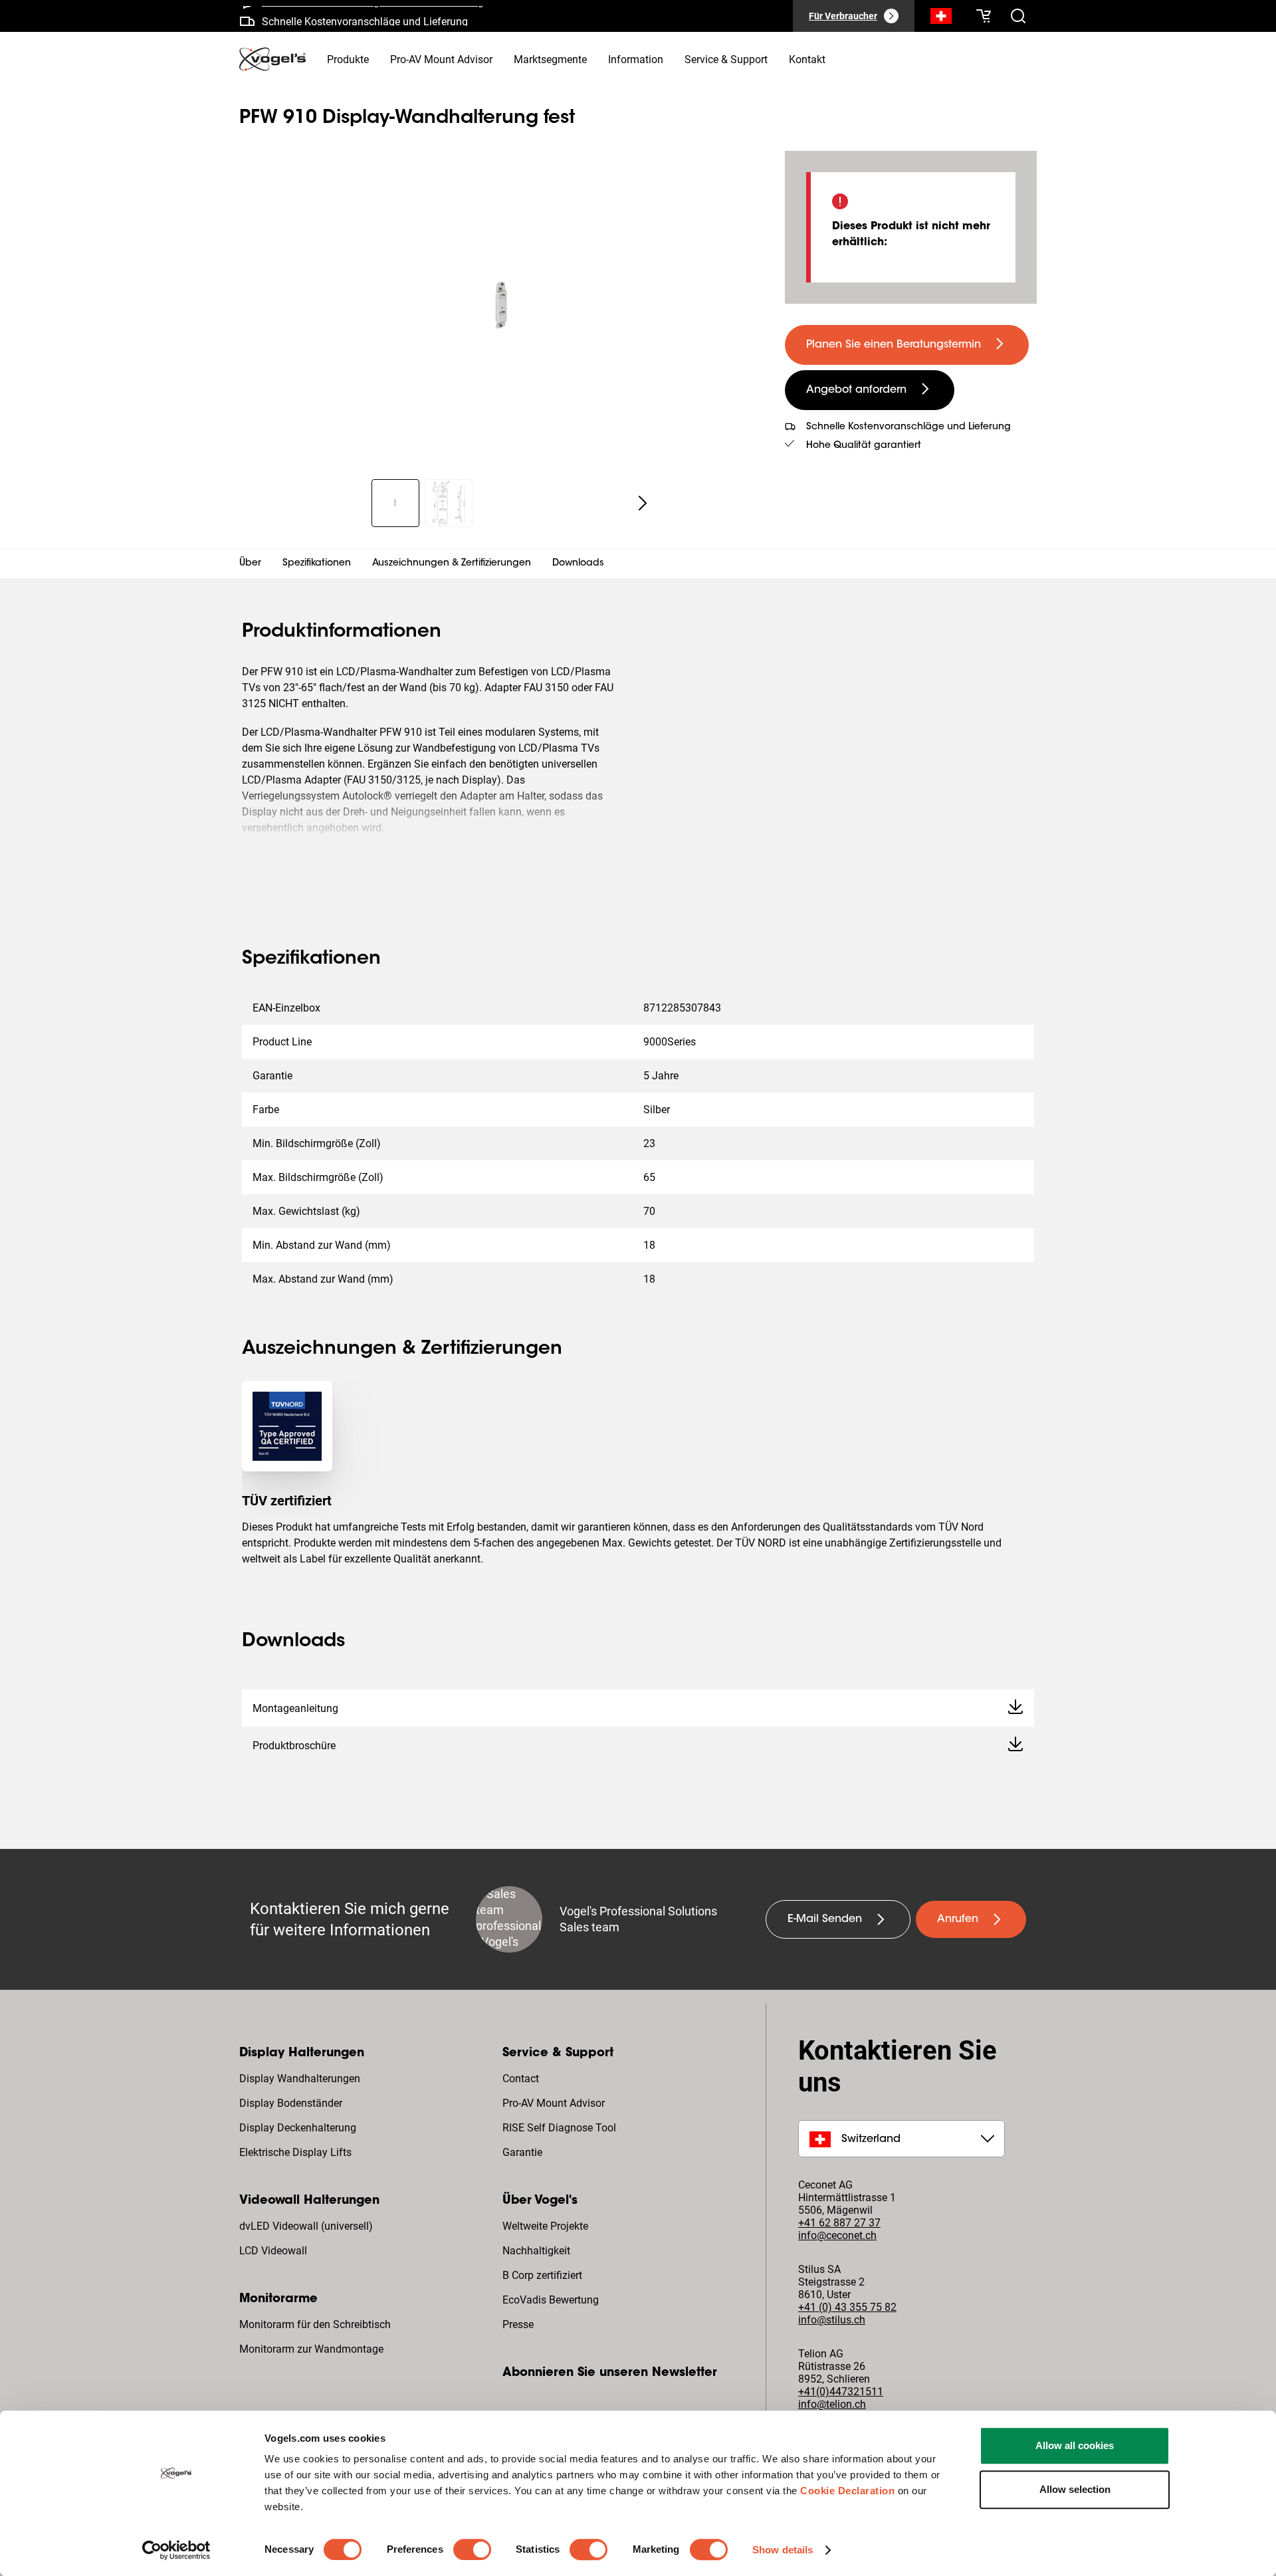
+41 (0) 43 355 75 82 (847, 2307)
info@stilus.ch (832, 2320)
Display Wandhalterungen (300, 2079)
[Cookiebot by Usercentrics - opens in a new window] (176, 2550)
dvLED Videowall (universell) (306, 2226)
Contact (521, 2079)
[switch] (472, 2549)
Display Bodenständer (291, 2103)
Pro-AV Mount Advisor (554, 2103)
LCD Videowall (273, 2251)
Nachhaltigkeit (536, 2251)
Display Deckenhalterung (298, 2128)
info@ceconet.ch (837, 2235)
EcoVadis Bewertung (551, 2300)
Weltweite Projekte (545, 2226)
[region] (501, 307)
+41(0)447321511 (841, 2392)
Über (250, 564)
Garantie (522, 2152)
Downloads (578, 564)
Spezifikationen (317, 564)
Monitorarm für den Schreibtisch (315, 2324)
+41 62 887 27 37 (839, 2223)
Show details (783, 2550)
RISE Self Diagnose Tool (559, 2128)
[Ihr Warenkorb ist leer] (984, 16)
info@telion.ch (832, 2404)
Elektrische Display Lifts (295, 2152)
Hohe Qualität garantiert (864, 446)
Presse (518, 2324)
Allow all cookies (1075, 2445)
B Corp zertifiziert (542, 2275)
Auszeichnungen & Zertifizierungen (452, 564)
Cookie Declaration (847, 2491)
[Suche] (941, 19)
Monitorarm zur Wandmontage (311, 2349)
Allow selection (1075, 2489)
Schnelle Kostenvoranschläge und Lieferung (365, 16)
